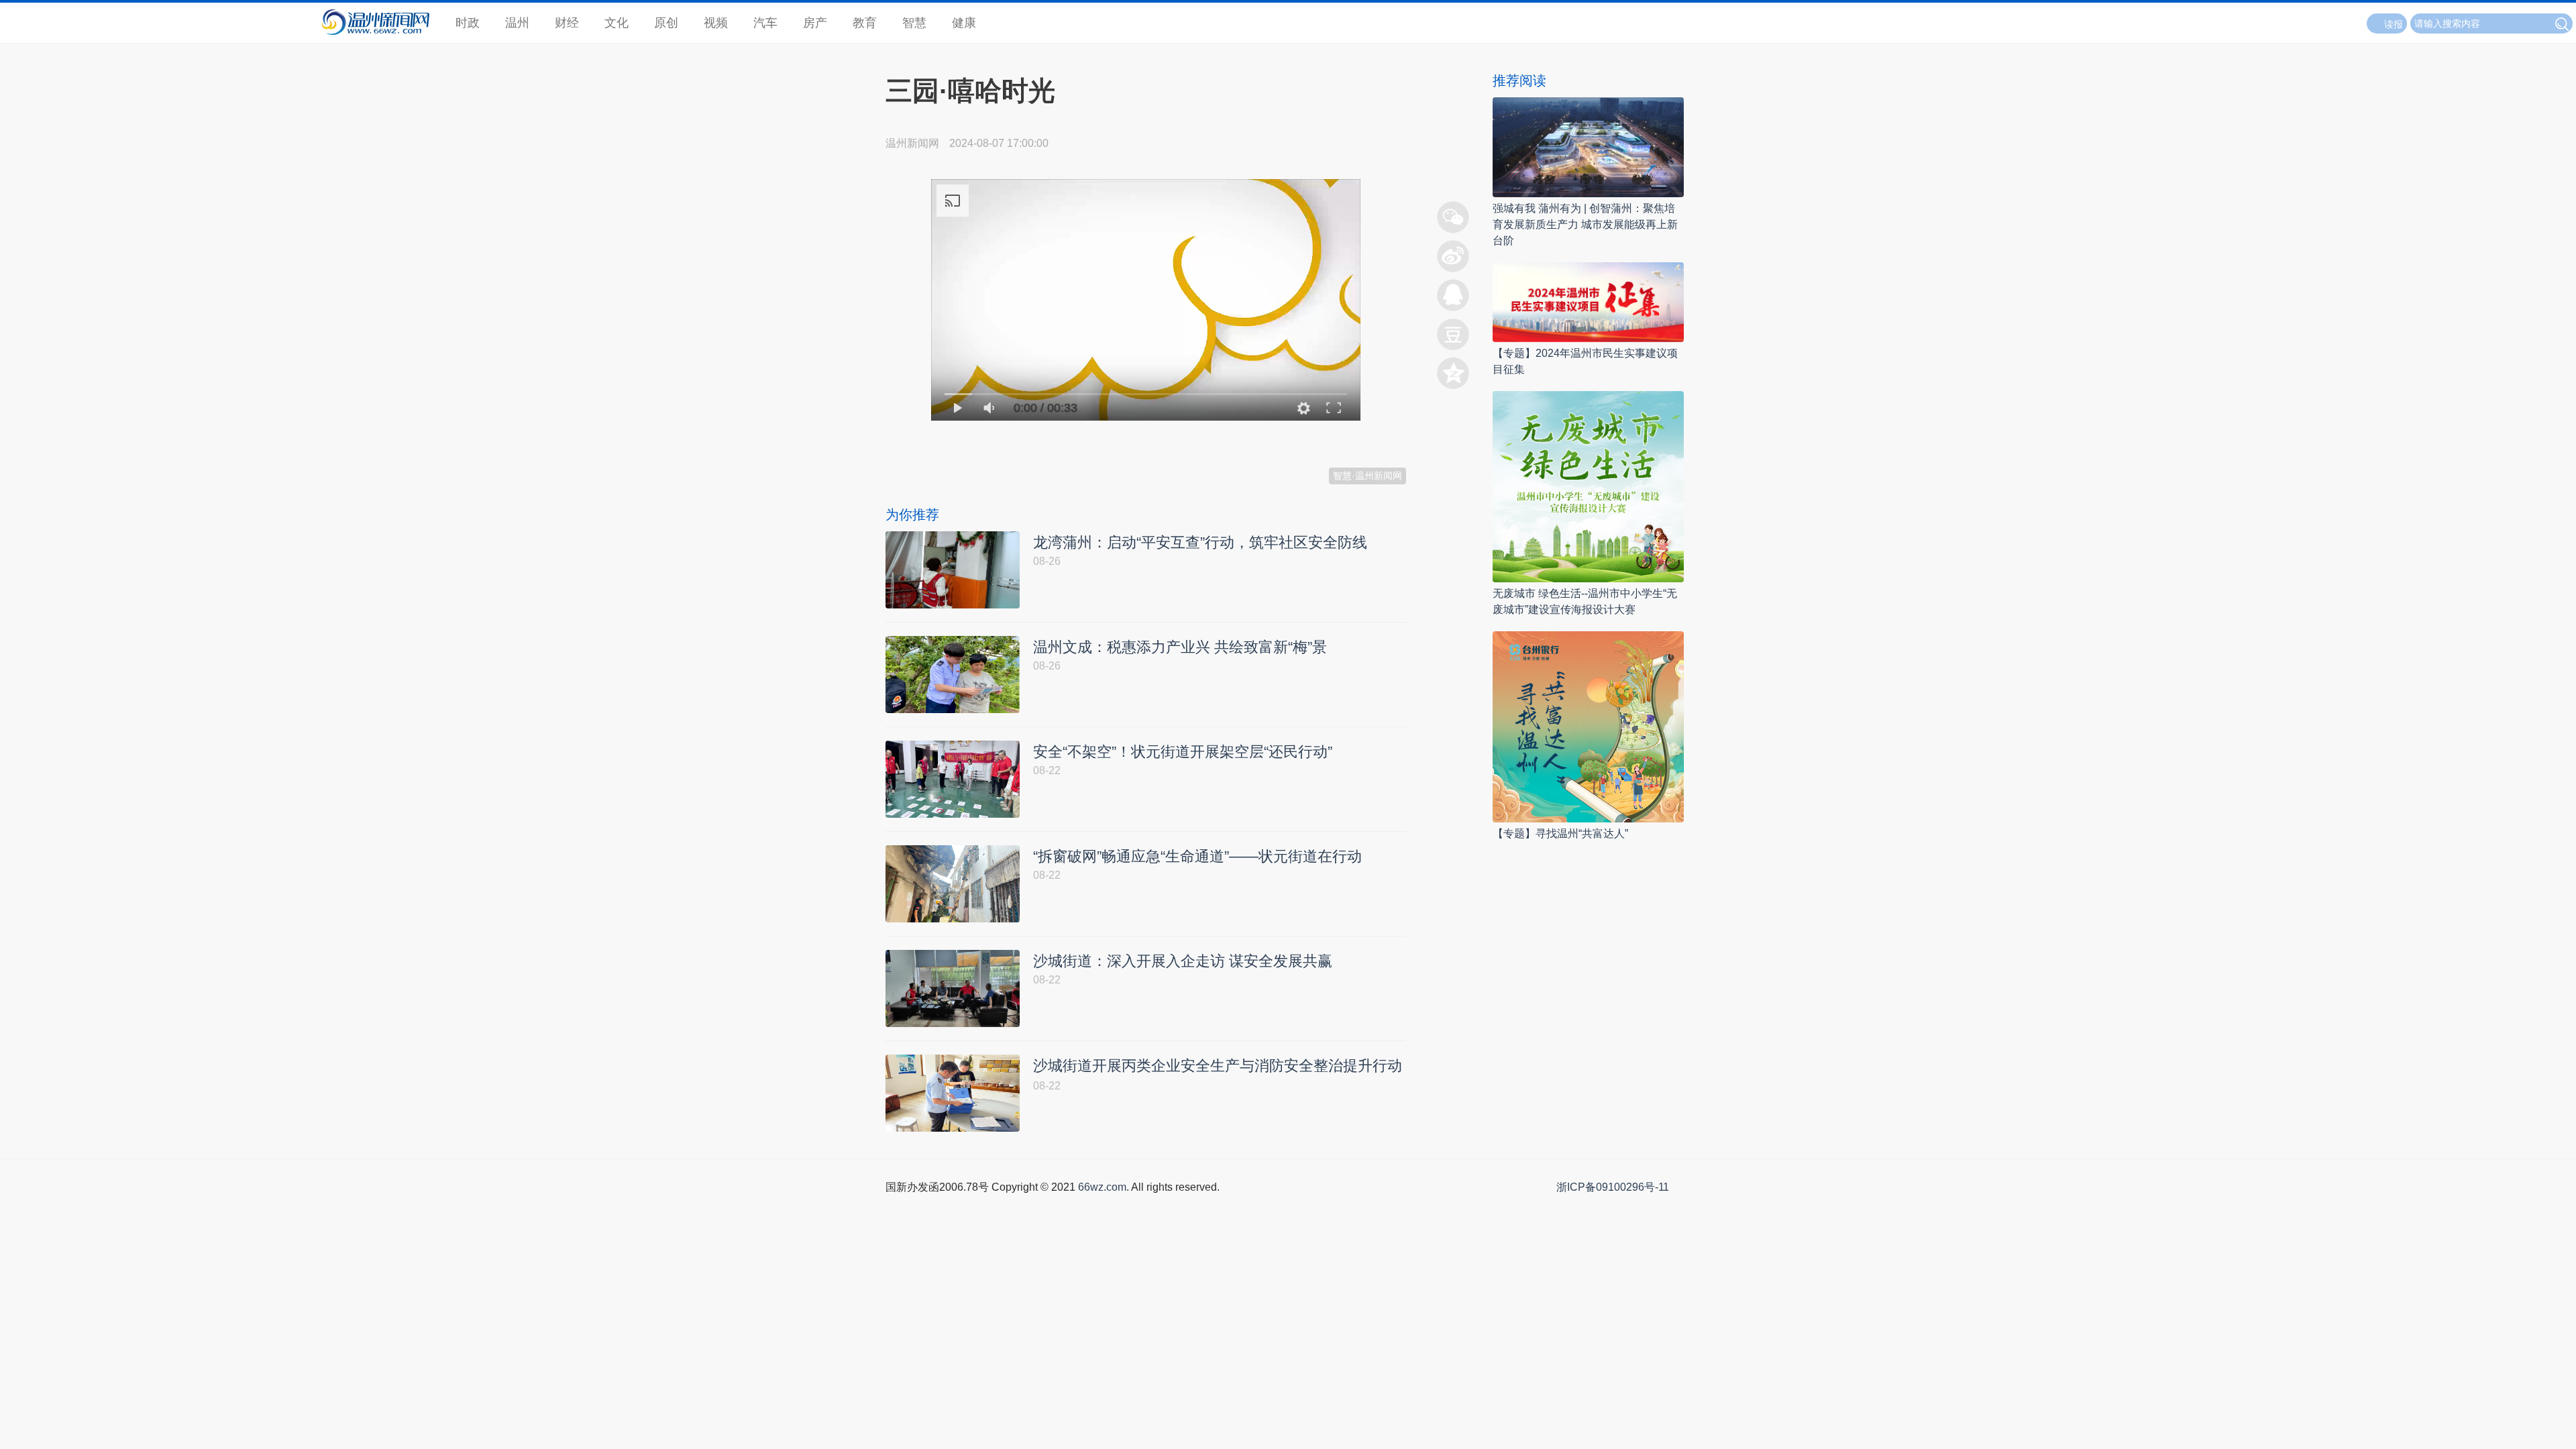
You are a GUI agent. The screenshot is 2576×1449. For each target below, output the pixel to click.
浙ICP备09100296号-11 (1613, 1187)
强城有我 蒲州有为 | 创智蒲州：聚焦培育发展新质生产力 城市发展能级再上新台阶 (1585, 224)
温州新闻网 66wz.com (1005, 439)
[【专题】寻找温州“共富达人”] (1588, 726)
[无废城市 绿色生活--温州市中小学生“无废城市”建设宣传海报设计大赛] (1588, 486)
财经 (567, 23)
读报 (2394, 24)
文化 (616, 23)
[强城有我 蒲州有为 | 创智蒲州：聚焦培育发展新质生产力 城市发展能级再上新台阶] (1588, 147)
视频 (716, 23)
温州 (517, 23)
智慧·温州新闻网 (1367, 476)
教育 (865, 23)
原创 (666, 23)
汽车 (765, 23)
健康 (964, 23)
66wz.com (1102, 1187)
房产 (815, 23)
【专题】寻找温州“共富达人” (1560, 834)
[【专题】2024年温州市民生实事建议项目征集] (1588, 302)
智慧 (914, 23)
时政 (468, 23)
